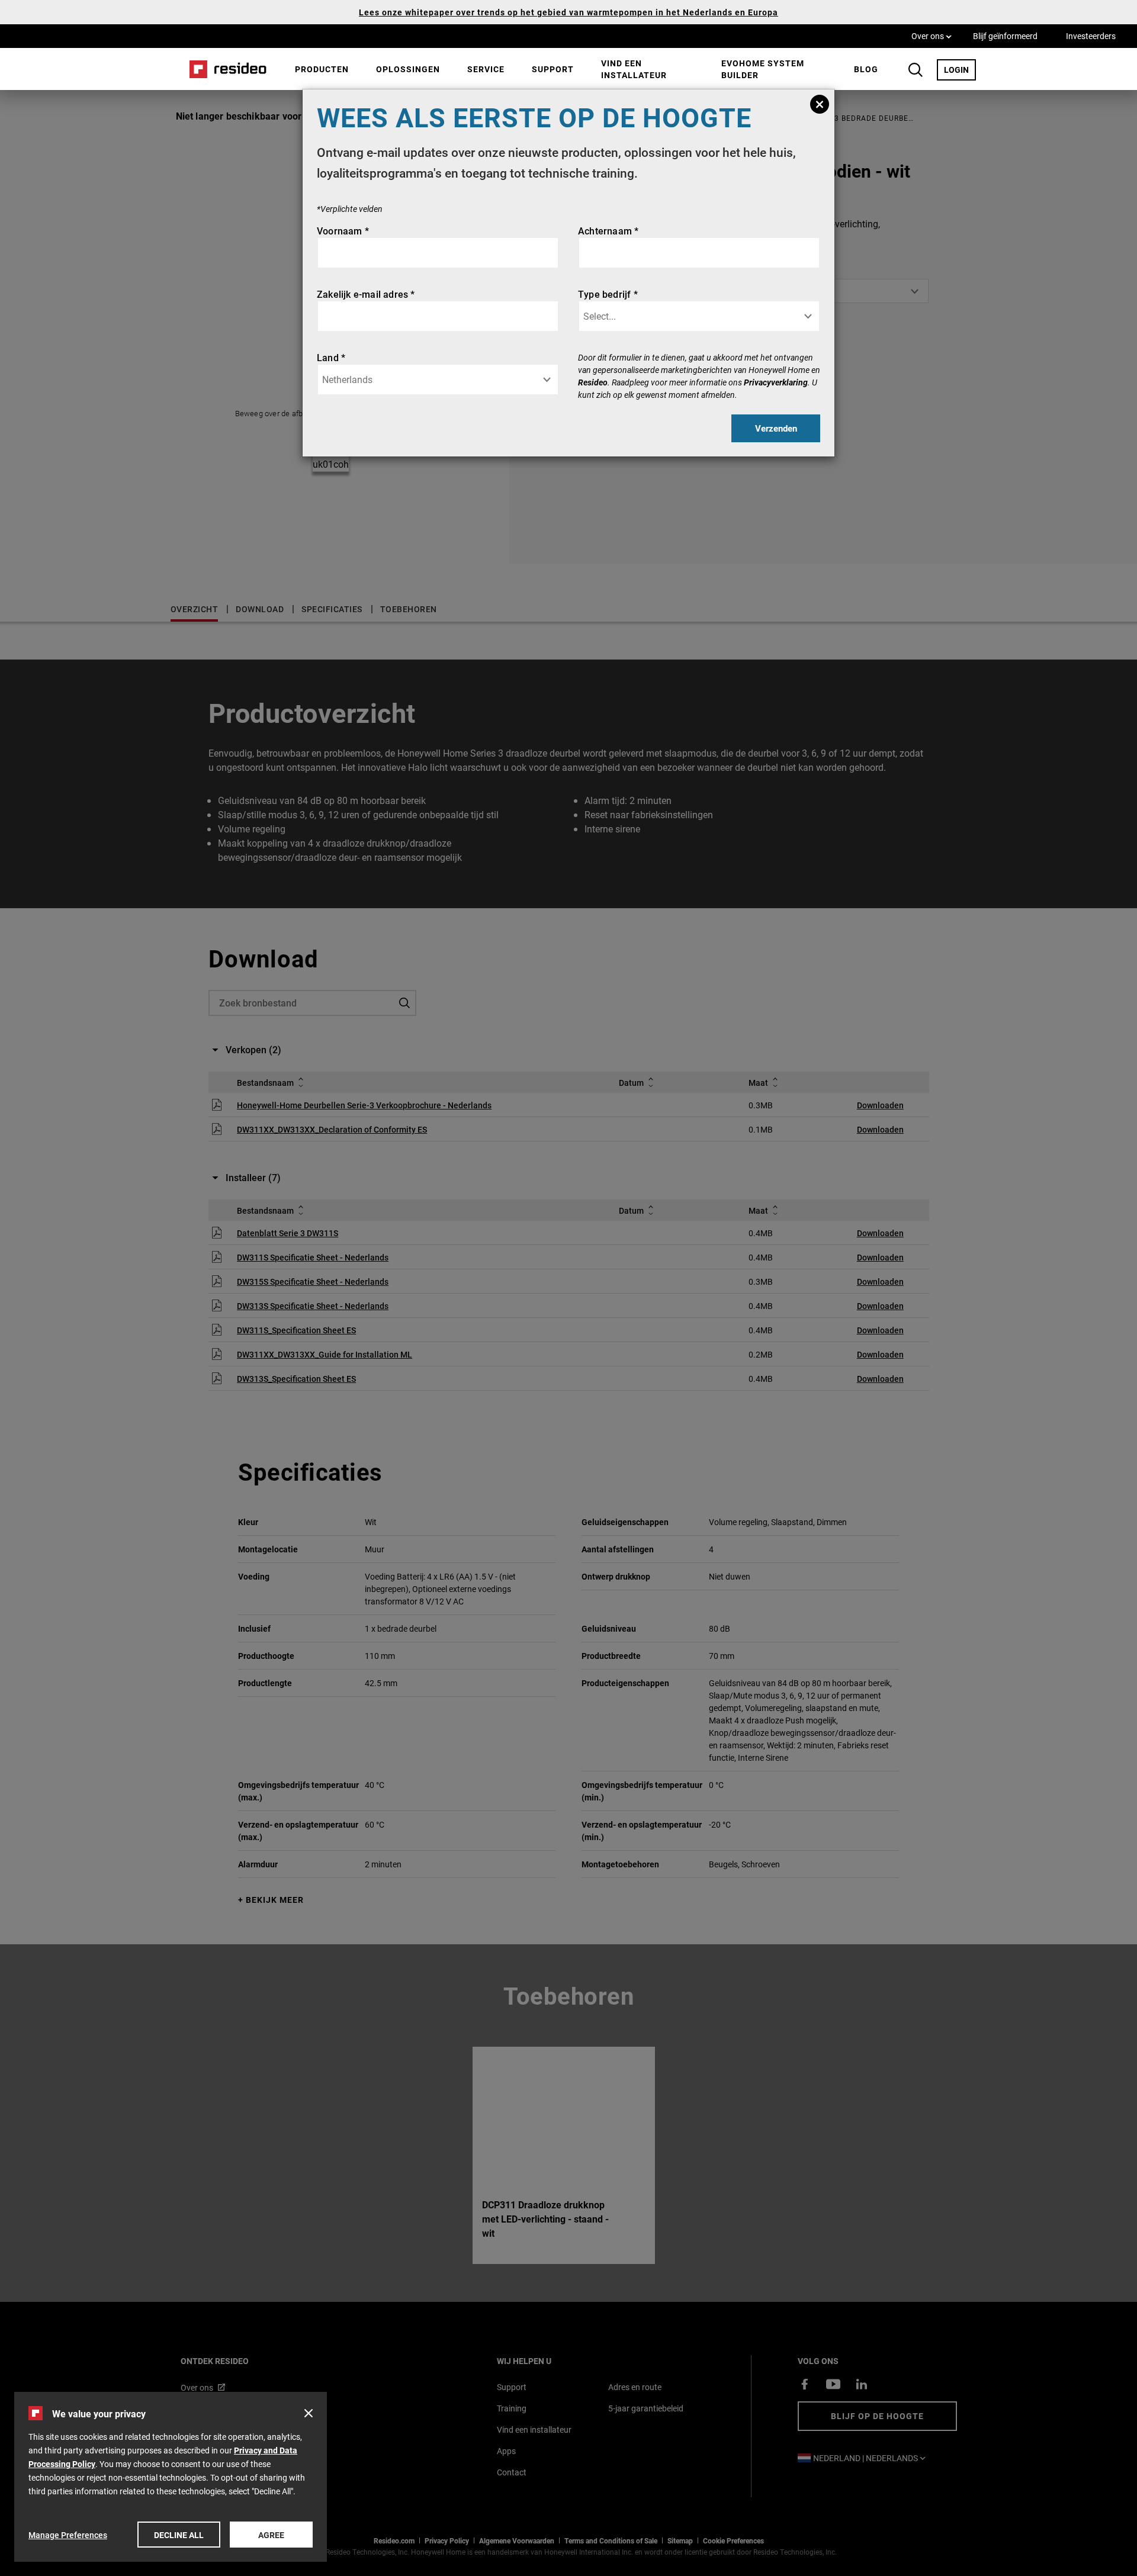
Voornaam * (343, 231)
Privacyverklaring (776, 382)
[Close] (820, 104)
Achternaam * (608, 231)
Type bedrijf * (608, 294)
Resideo (593, 382)
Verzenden (776, 428)
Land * (331, 357)
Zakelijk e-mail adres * (366, 294)
